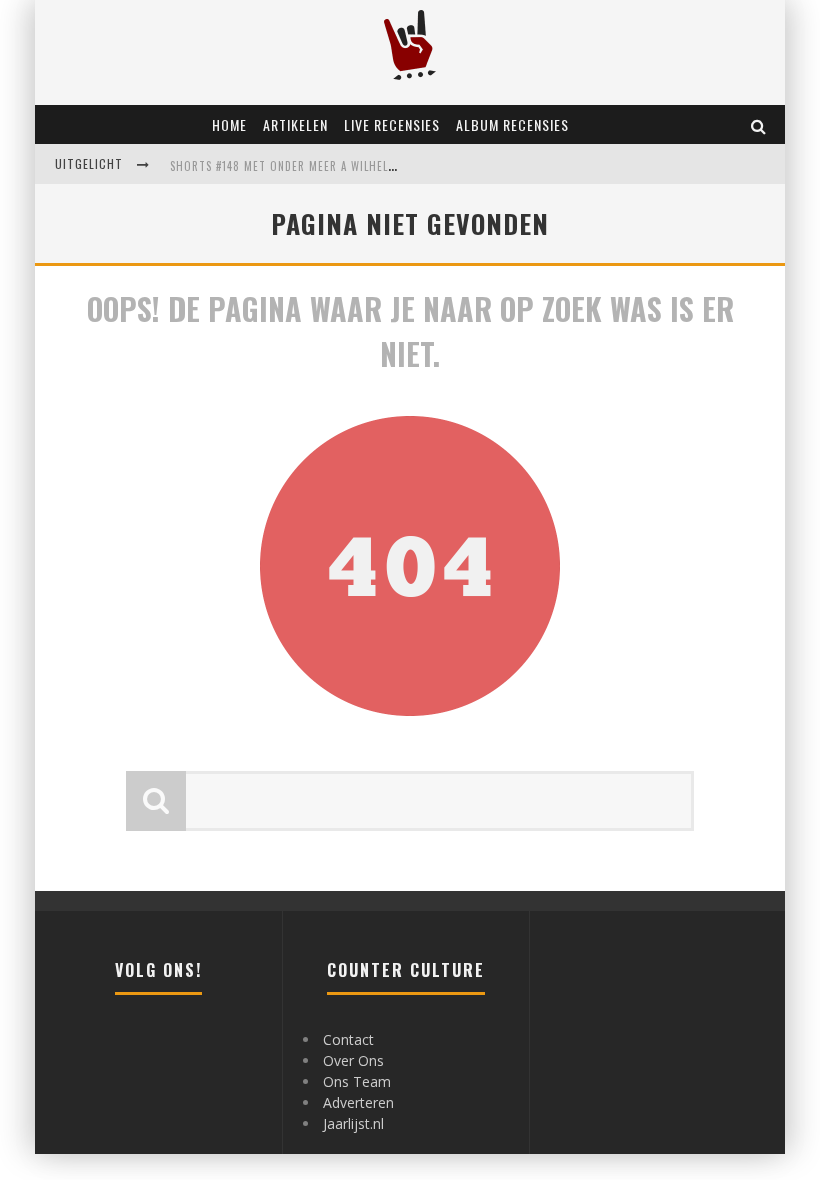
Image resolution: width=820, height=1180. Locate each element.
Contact (348, 1039)
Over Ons (353, 1060)
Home (229, 124)
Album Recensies (512, 124)
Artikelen (295, 124)
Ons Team (357, 1081)
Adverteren (358, 1102)
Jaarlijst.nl (353, 1123)
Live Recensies (392, 124)
